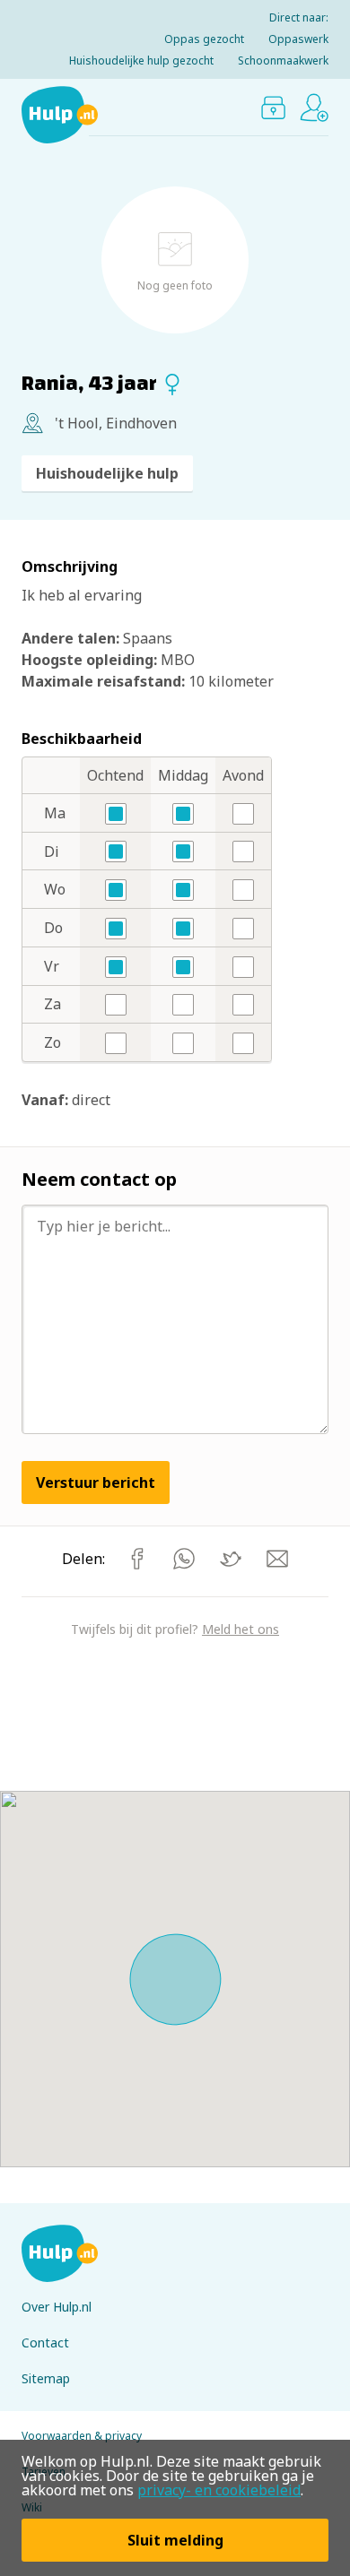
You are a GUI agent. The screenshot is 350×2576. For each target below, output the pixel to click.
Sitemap (46, 2378)
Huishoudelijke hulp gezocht (141, 61)
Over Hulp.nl (57, 2307)
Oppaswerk (298, 39)
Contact (45, 2343)
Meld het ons (241, 1629)
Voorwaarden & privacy (82, 2436)
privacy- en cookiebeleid (219, 2490)
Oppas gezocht (204, 39)
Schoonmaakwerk (283, 61)
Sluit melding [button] (175, 2540)
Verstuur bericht (96, 1482)
